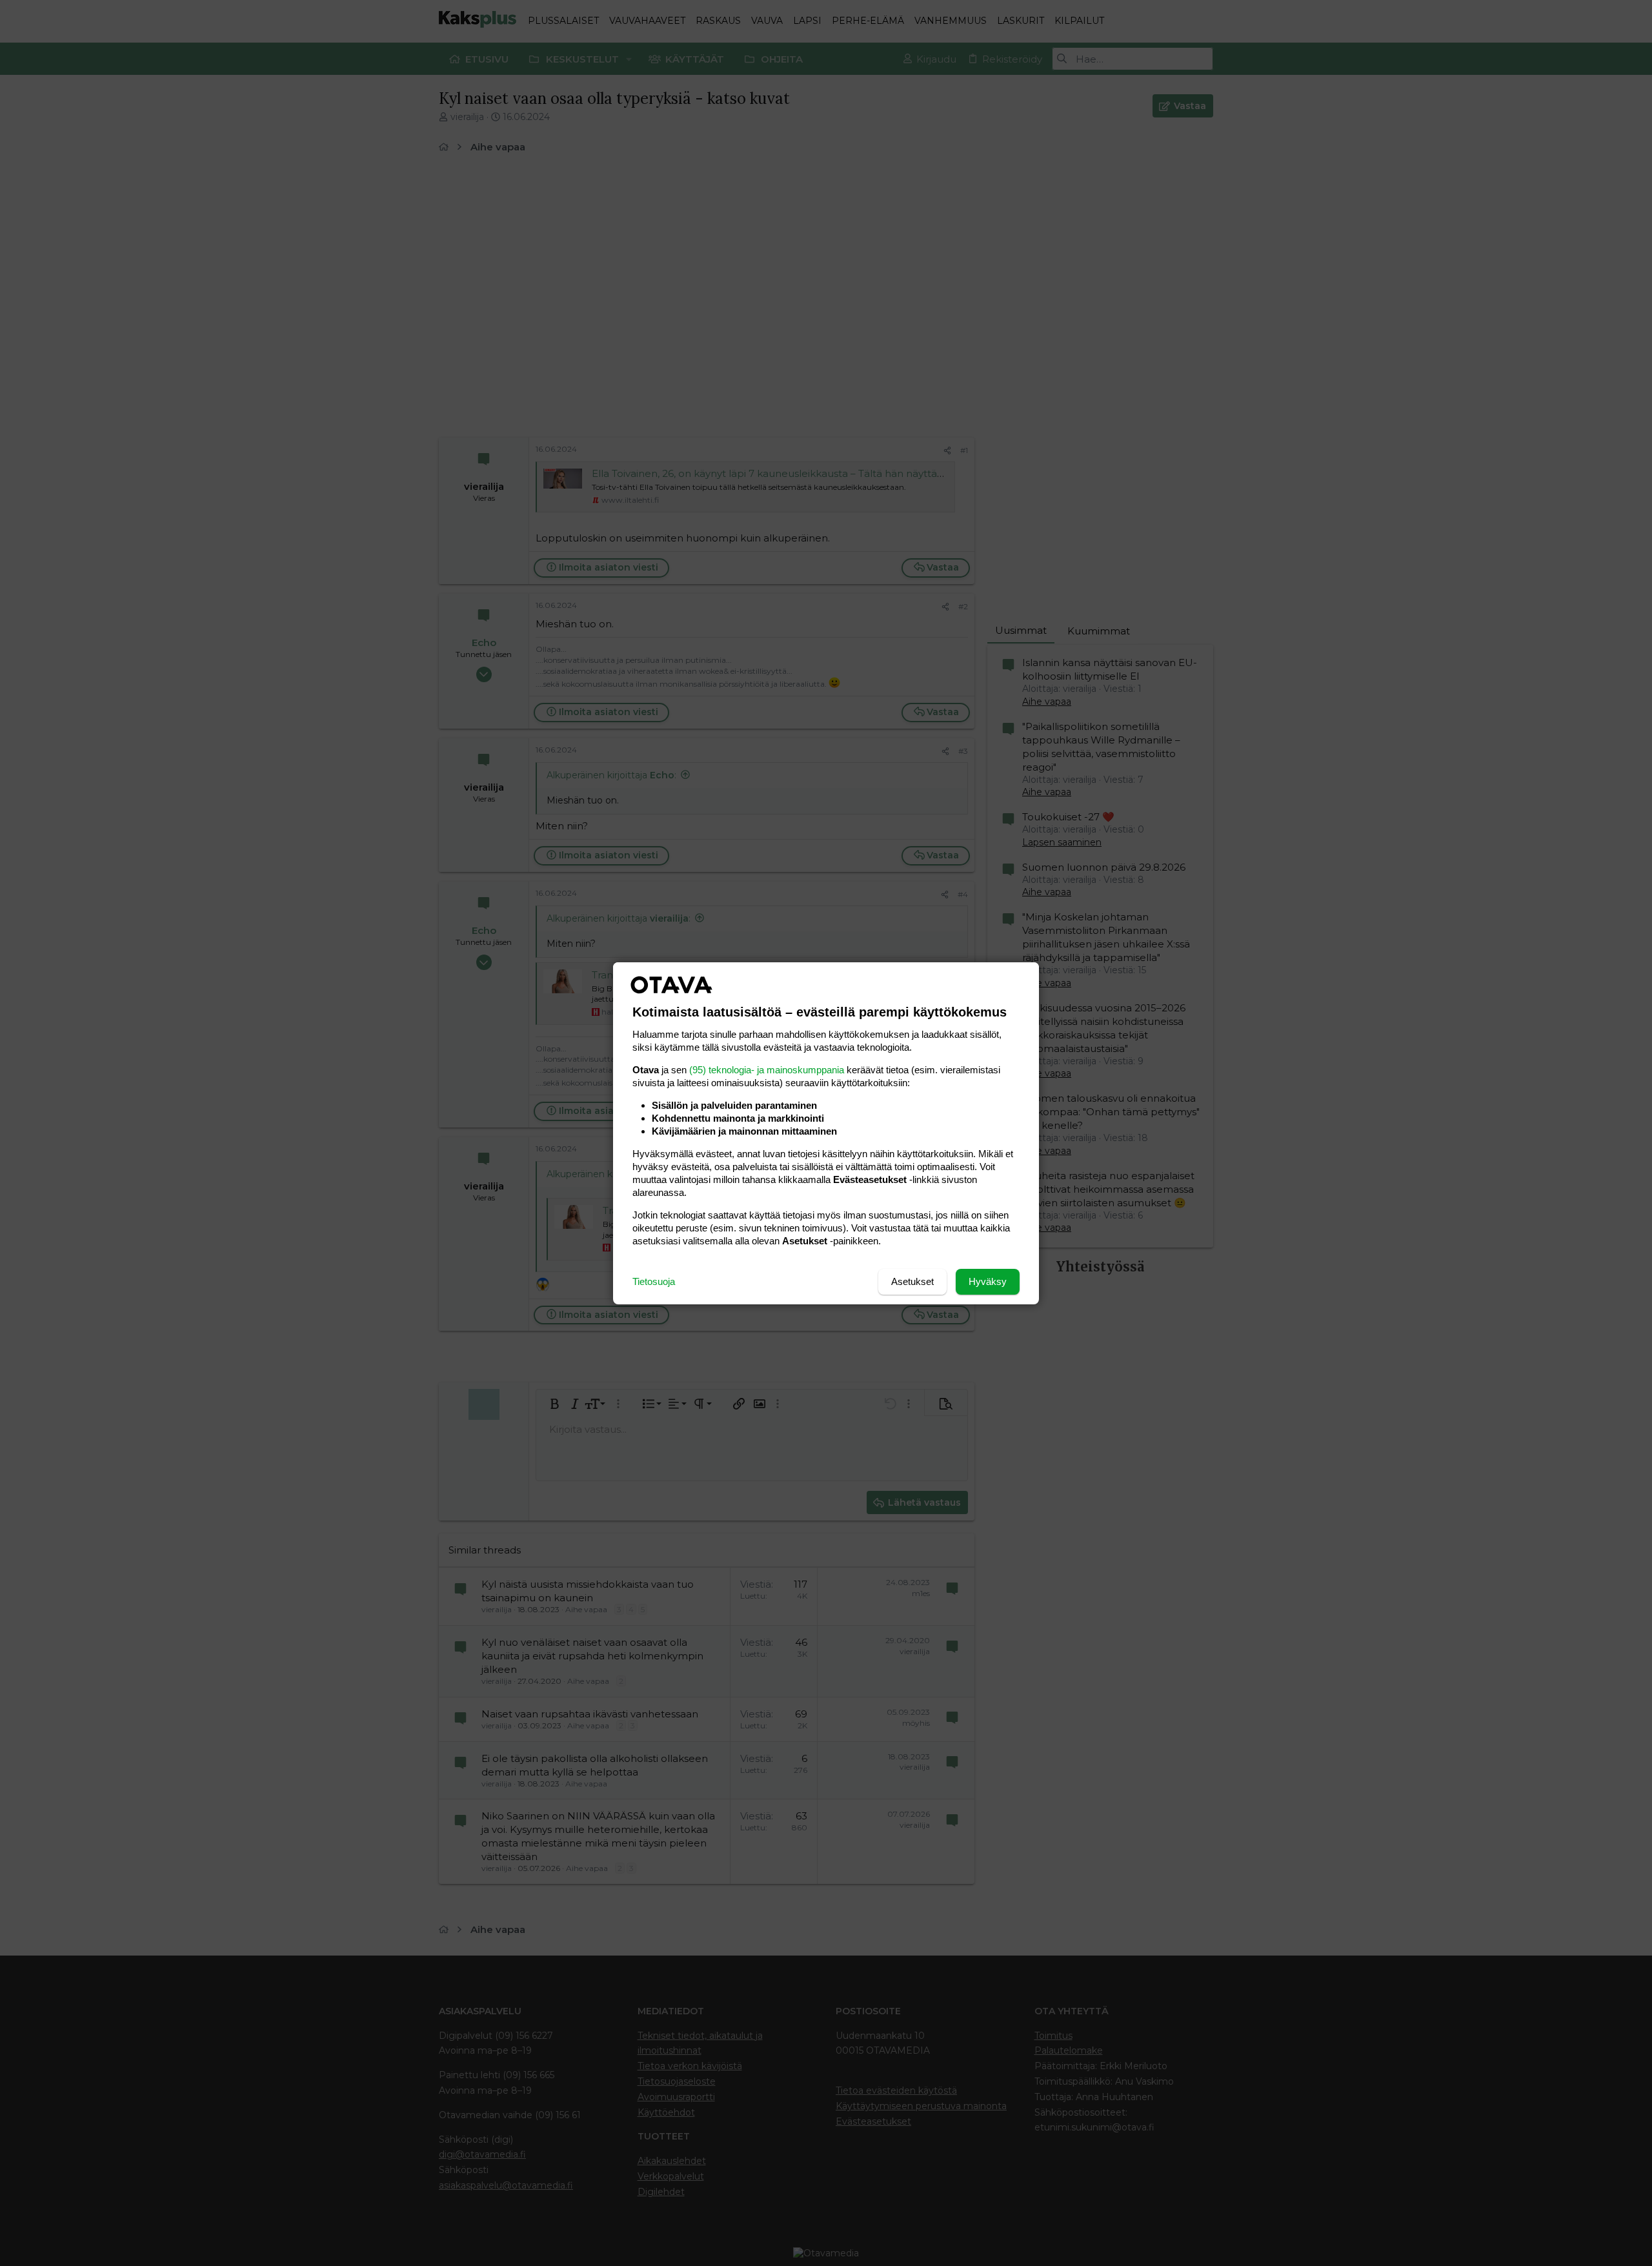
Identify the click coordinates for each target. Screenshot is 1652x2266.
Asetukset (912, 1281)
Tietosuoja (654, 1281)
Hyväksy (988, 1281)
